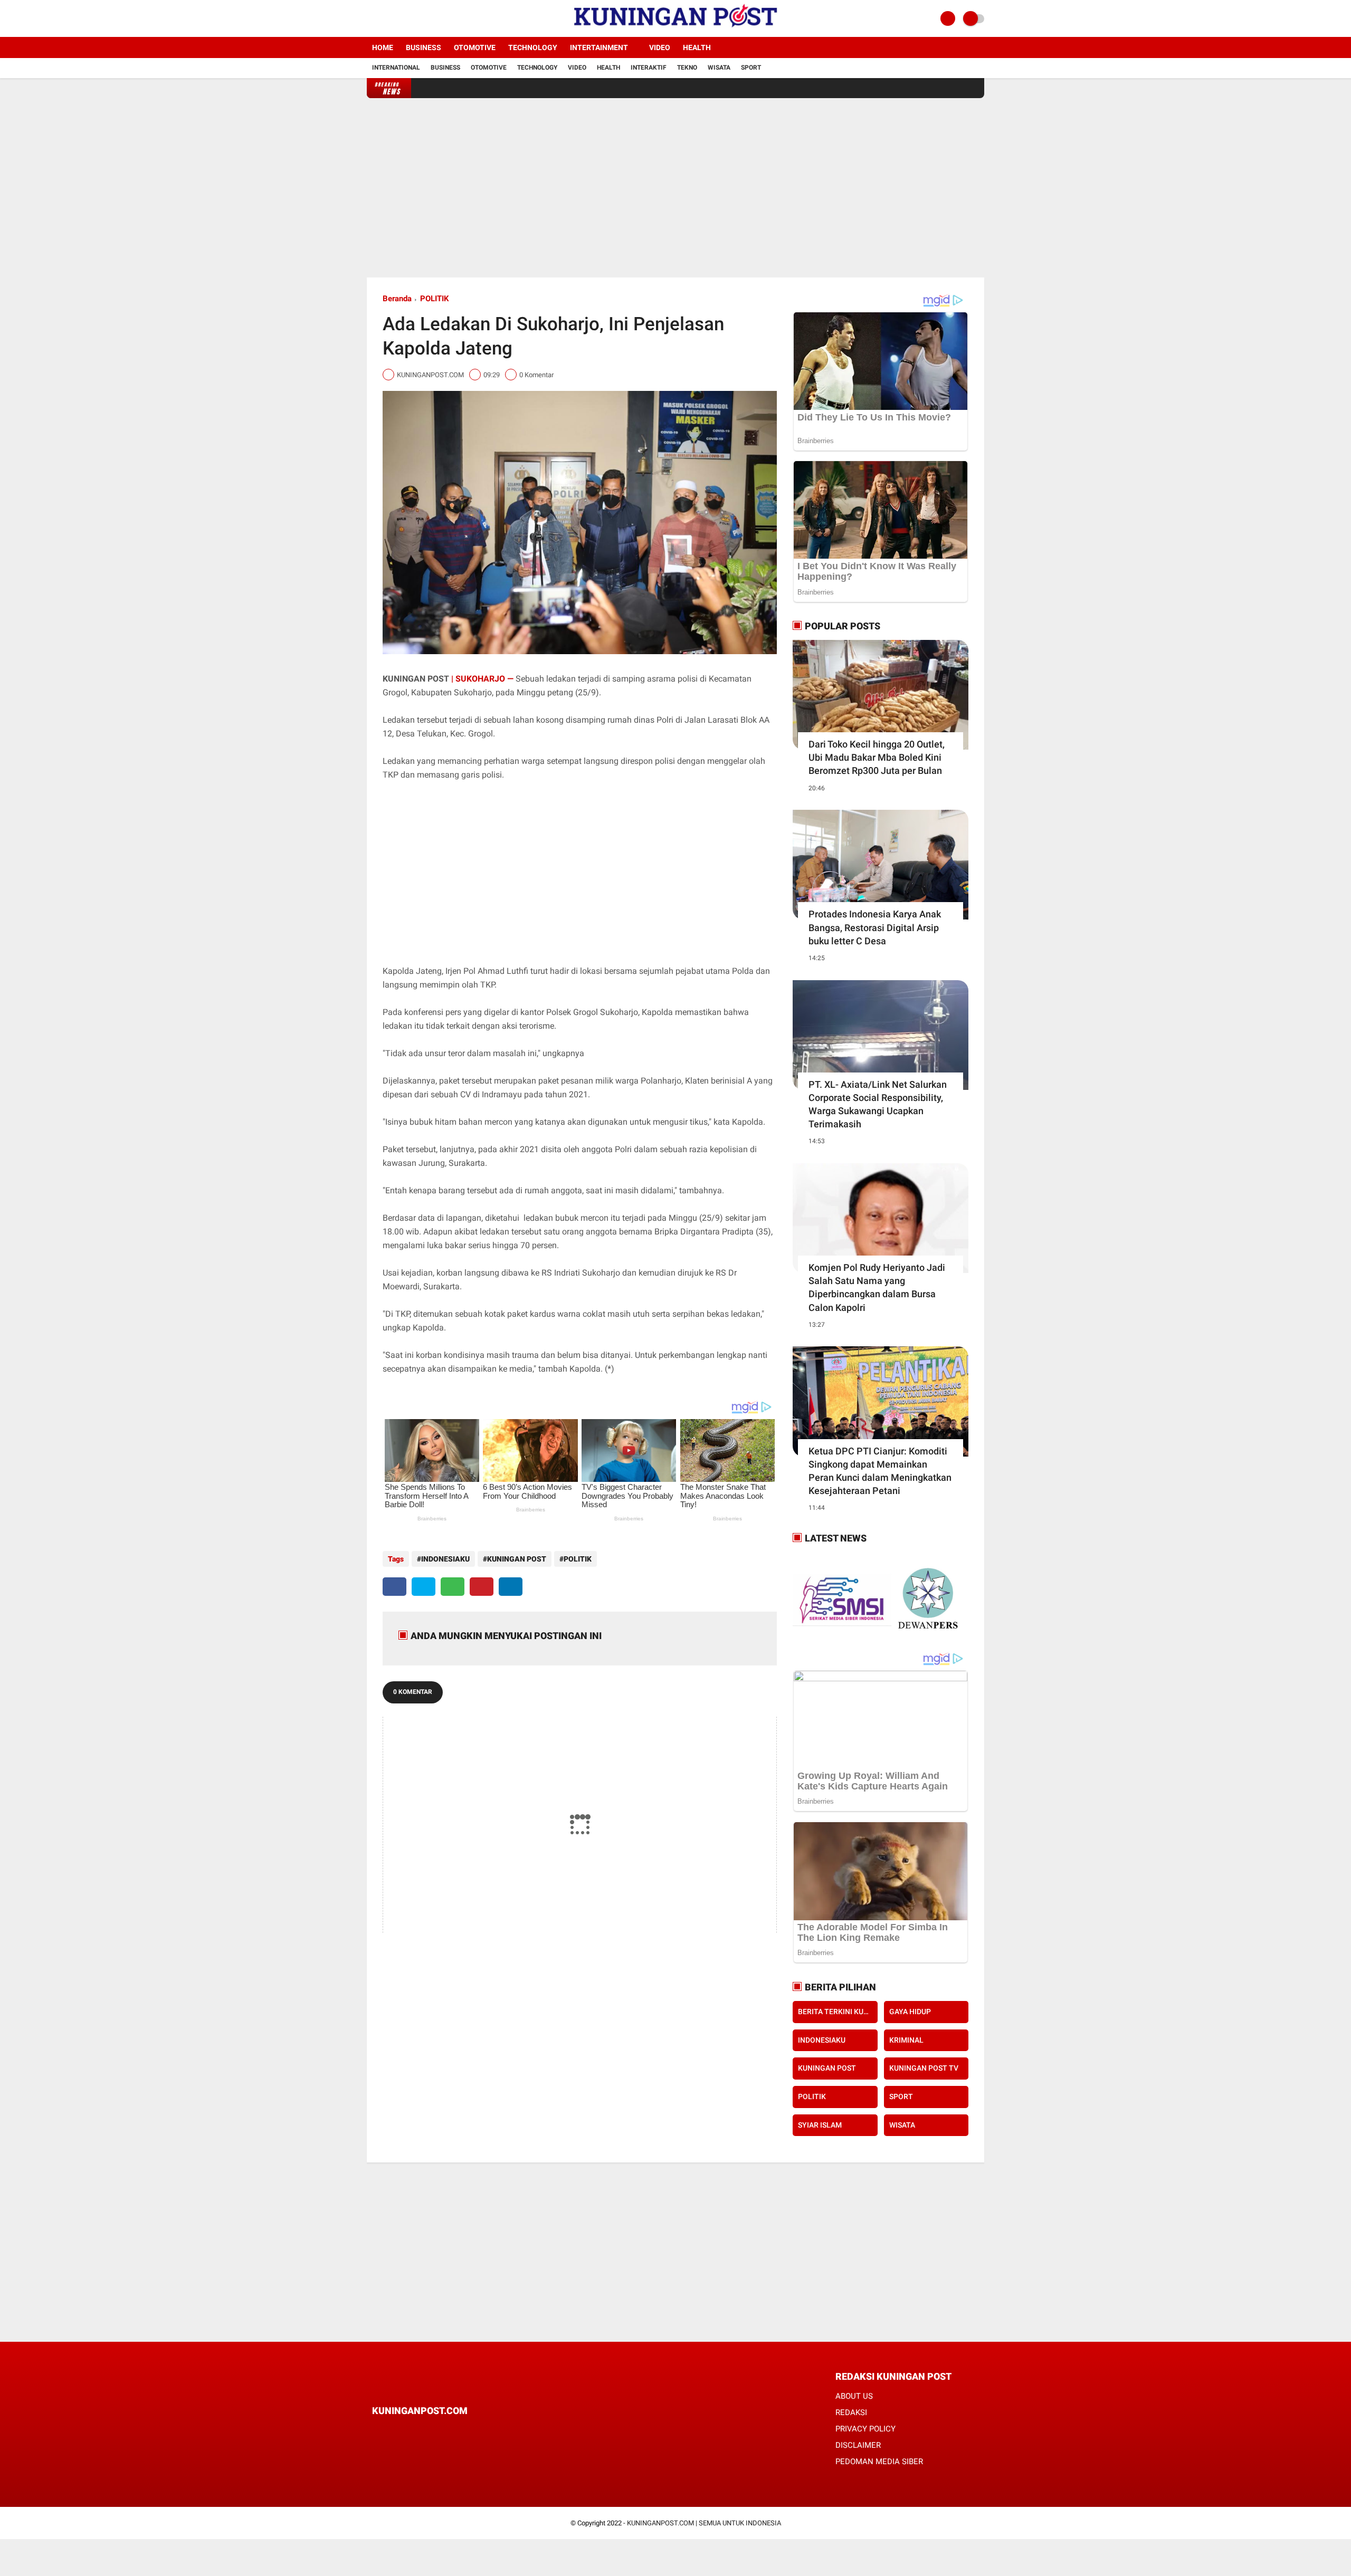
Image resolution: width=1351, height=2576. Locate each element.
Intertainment (599, 47)
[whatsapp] (453, 1587)
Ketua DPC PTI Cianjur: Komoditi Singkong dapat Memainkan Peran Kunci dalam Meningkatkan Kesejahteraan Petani (880, 1471)
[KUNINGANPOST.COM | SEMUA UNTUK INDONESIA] (675, 31)
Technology (533, 47)
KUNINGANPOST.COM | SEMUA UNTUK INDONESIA (704, 2523)
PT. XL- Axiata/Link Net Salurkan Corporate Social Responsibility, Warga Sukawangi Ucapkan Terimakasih (878, 1104)
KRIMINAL (906, 2040)
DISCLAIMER (858, 2445)
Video (660, 47)
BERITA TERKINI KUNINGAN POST (838, 2012)
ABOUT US (854, 2396)
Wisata (719, 68)
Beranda (397, 299)
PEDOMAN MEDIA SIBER (879, 2462)
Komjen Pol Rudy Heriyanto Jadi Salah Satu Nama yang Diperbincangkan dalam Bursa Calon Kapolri (877, 1287)
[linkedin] (511, 1587)
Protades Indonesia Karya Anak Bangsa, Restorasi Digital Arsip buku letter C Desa (875, 927)
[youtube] (413, 18)
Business (424, 47)
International (396, 68)
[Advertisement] (675, 188)
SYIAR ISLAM (820, 2125)
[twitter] (384, 18)
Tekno (687, 68)
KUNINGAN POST (517, 1559)
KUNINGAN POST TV (924, 2068)
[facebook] (370, 18)
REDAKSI (851, 2412)
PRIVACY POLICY (865, 2429)
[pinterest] (482, 1587)
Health (697, 47)
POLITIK (435, 299)
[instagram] (398, 18)
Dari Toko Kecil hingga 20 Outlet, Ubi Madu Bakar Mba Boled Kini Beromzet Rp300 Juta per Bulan (877, 757)
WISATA (902, 2125)
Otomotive (475, 47)
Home (383, 47)
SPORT (901, 2096)
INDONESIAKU (445, 1559)
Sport (751, 68)
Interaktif (649, 68)
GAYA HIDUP (910, 2012)
